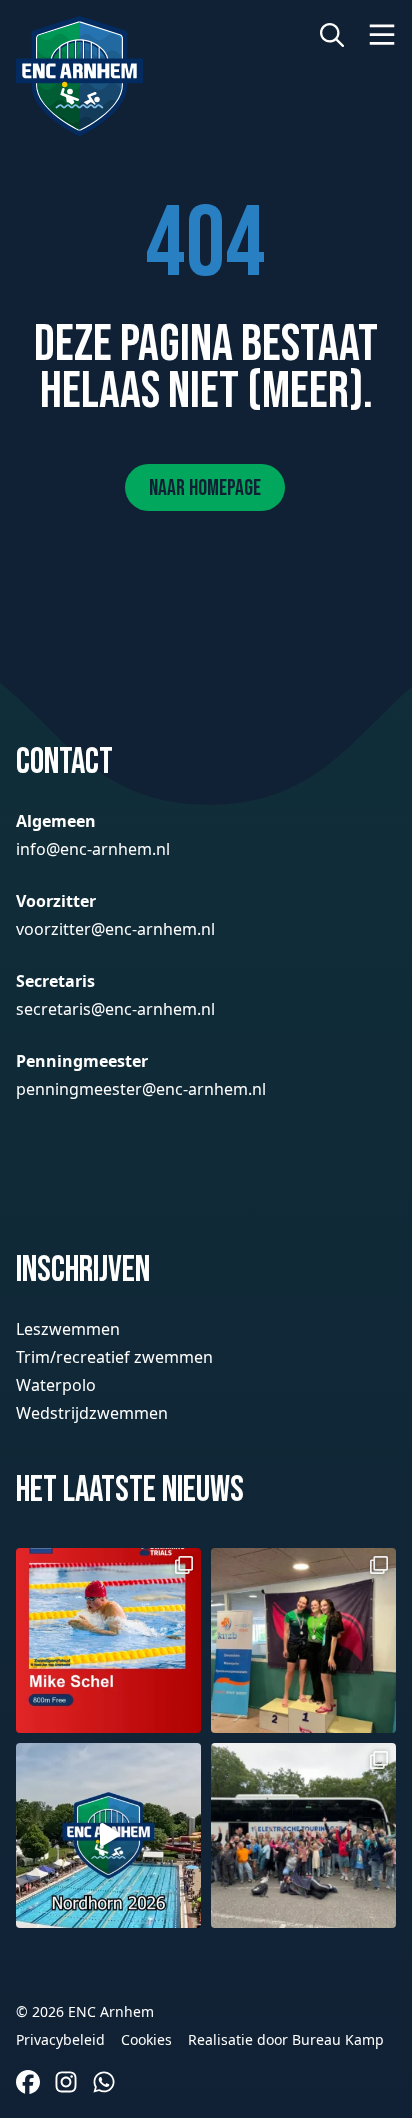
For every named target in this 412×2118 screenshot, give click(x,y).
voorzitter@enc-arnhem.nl (115, 929)
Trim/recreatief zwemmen (114, 1357)
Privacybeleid (60, 2039)
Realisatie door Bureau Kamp (286, 2039)
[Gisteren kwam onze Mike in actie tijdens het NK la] (108, 1640)
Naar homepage (205, 488)
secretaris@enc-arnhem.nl (115, 1009)
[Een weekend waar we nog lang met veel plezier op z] (108, 1835)
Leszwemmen (68, 1329)
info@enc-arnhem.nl (93, 849)
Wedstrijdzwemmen (92, 1413)
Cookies (146, 2039)
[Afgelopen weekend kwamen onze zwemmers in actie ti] (303, 1640)
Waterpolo (56, 1385)
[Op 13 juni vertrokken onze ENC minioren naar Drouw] (303, 1835)
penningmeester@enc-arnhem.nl (141, 1089)
